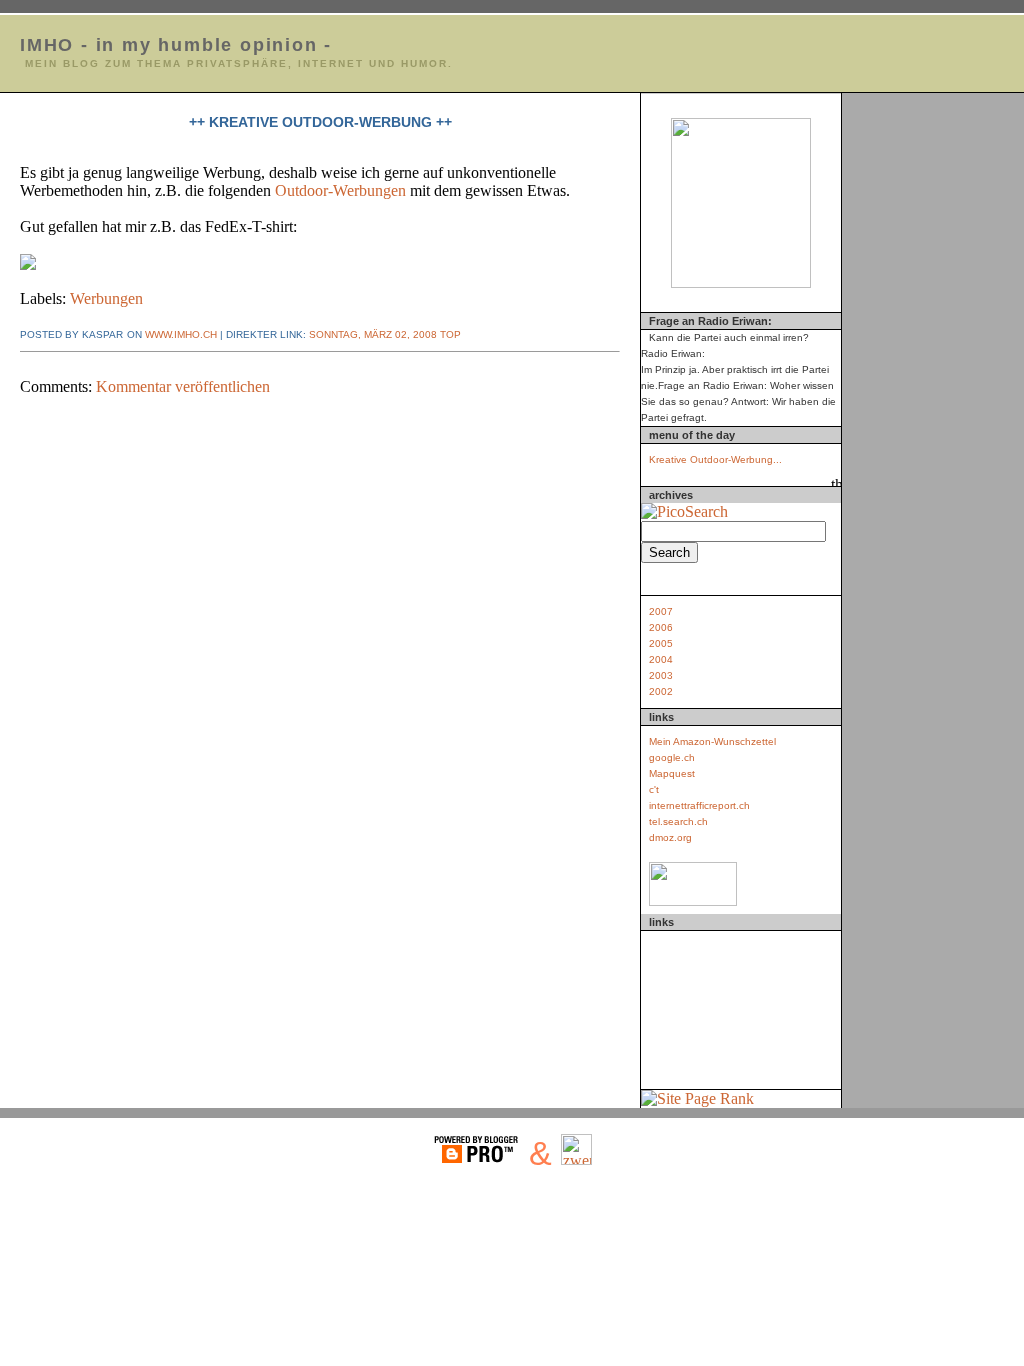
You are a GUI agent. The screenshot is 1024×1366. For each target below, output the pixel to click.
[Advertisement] (741, 1006)
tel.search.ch (678, 821)
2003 (661, 675)
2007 (661, 611)
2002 (661, 691)
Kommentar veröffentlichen (183, 386)
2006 (661, 627)
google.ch (672, 757)
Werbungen (106, 298)
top (449, 334)
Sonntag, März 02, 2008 (373, 334)
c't (654, 789)
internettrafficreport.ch (699, 805)
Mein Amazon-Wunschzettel (712, 741)
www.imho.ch (181, 334)
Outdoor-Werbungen (340, 190)
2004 (661, 659)
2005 (661, 643)
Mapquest (672, 773)
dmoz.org (670, 837)
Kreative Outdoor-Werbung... (715, 459)
